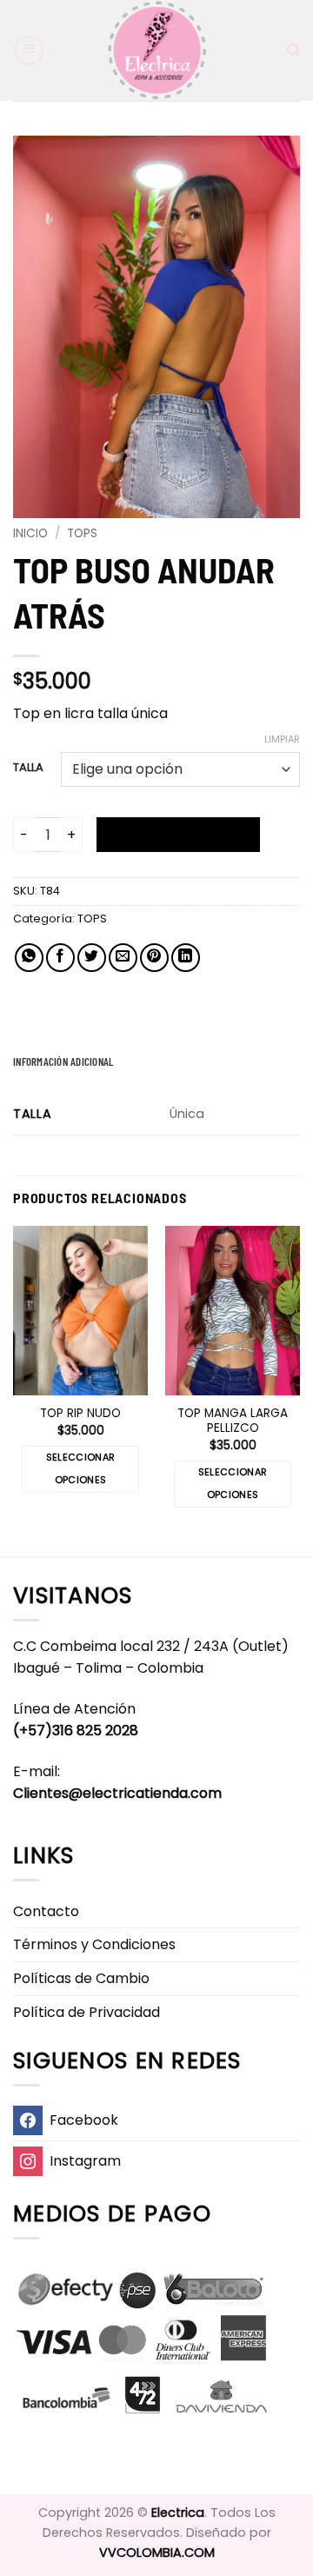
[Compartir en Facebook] (60, 958)
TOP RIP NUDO (80, 1414)
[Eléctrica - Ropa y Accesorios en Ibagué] (157, 50)
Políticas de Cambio (81, 1978)
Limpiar (282, 739)
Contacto (46, 1911)
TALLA (28, 768)
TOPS (82, 533)
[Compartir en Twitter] (92, 958)
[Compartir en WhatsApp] (29, 958)
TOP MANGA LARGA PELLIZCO (233, 1421)
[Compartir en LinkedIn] (186, 958)
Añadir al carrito (179, 835)
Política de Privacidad (87, 2012)
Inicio (30, 533)
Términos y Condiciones (94, 1944)
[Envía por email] (123, 958)
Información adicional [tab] (63, 1062)
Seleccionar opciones (81, 1469)
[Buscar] (293, 50)
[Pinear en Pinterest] (154, 958)
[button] (29, 50)
